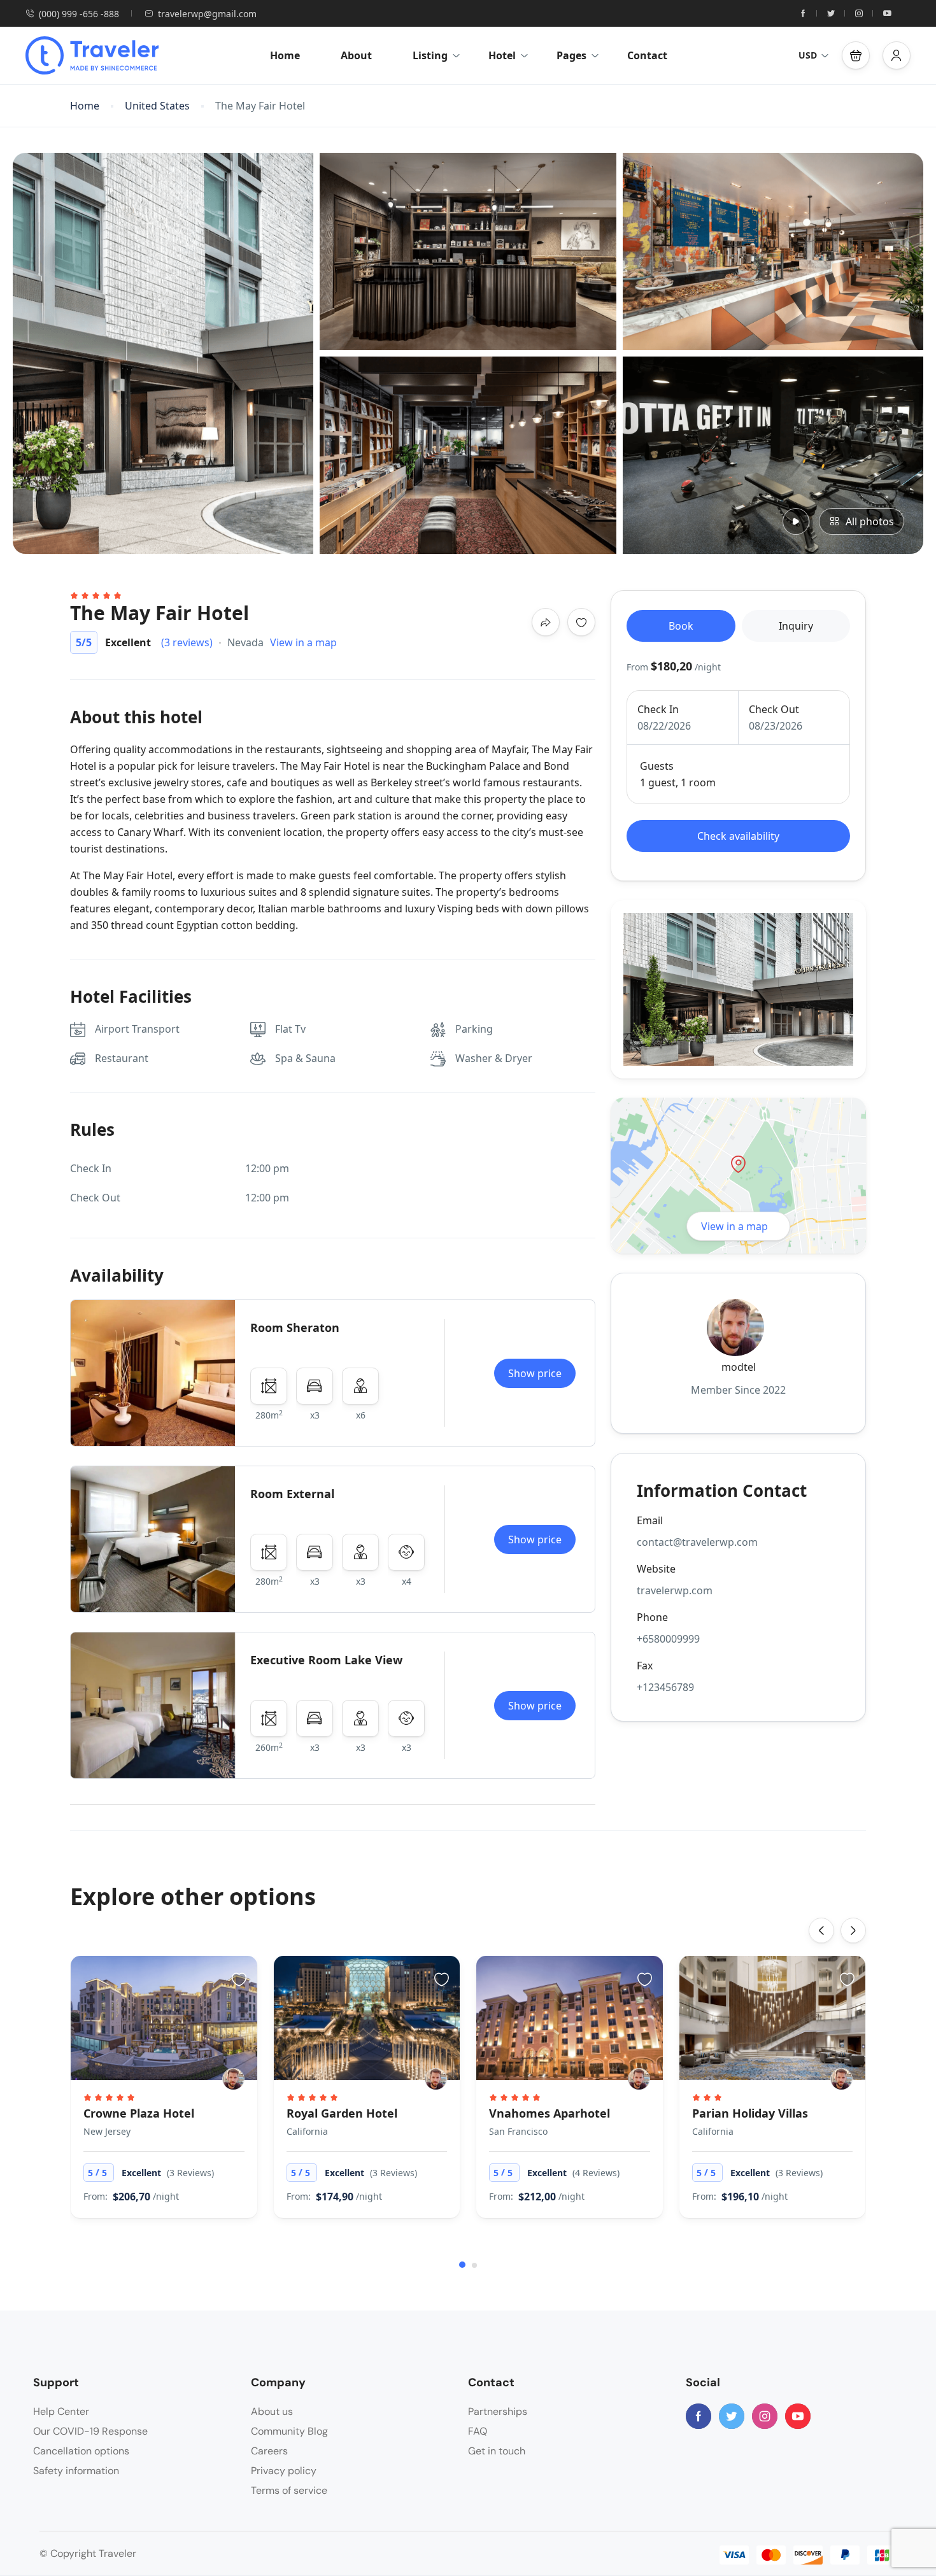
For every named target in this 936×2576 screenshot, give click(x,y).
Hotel (502, 55)
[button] (856, 55)
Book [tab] (681, 626)
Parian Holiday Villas (750, 2113)
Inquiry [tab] (796, 626)
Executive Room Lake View (326, 1660)
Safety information (76, 2471)
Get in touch (497, 2451)
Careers (269, 2451)
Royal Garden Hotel (342, 2113)
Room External (292, 1494)
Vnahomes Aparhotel (550, 2113)
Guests (657, 766)
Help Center (61, 2411)
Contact (647, 55)
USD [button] (808, 55)
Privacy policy (284, 2471)
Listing (430, 55)
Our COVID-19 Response (90, 2431)
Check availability (738, 836)
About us (272, 2411)
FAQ (478, 2431)
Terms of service (289, 2490)
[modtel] (233, 2079)
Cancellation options (81, 2451)
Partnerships (498, 2411)
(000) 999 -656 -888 (79, 14)
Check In (658, 709)
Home (285, 55)
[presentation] (821, 1930)
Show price (535, 1373)
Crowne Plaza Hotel (139, 2113)
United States (157, 106)
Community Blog (289, 2431)
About (356, 55)
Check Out (774, 709)
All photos (870, 521)
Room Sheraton (295, 1327)
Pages (571, 55)
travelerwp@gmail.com (207, 14)
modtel (739, 1367)
